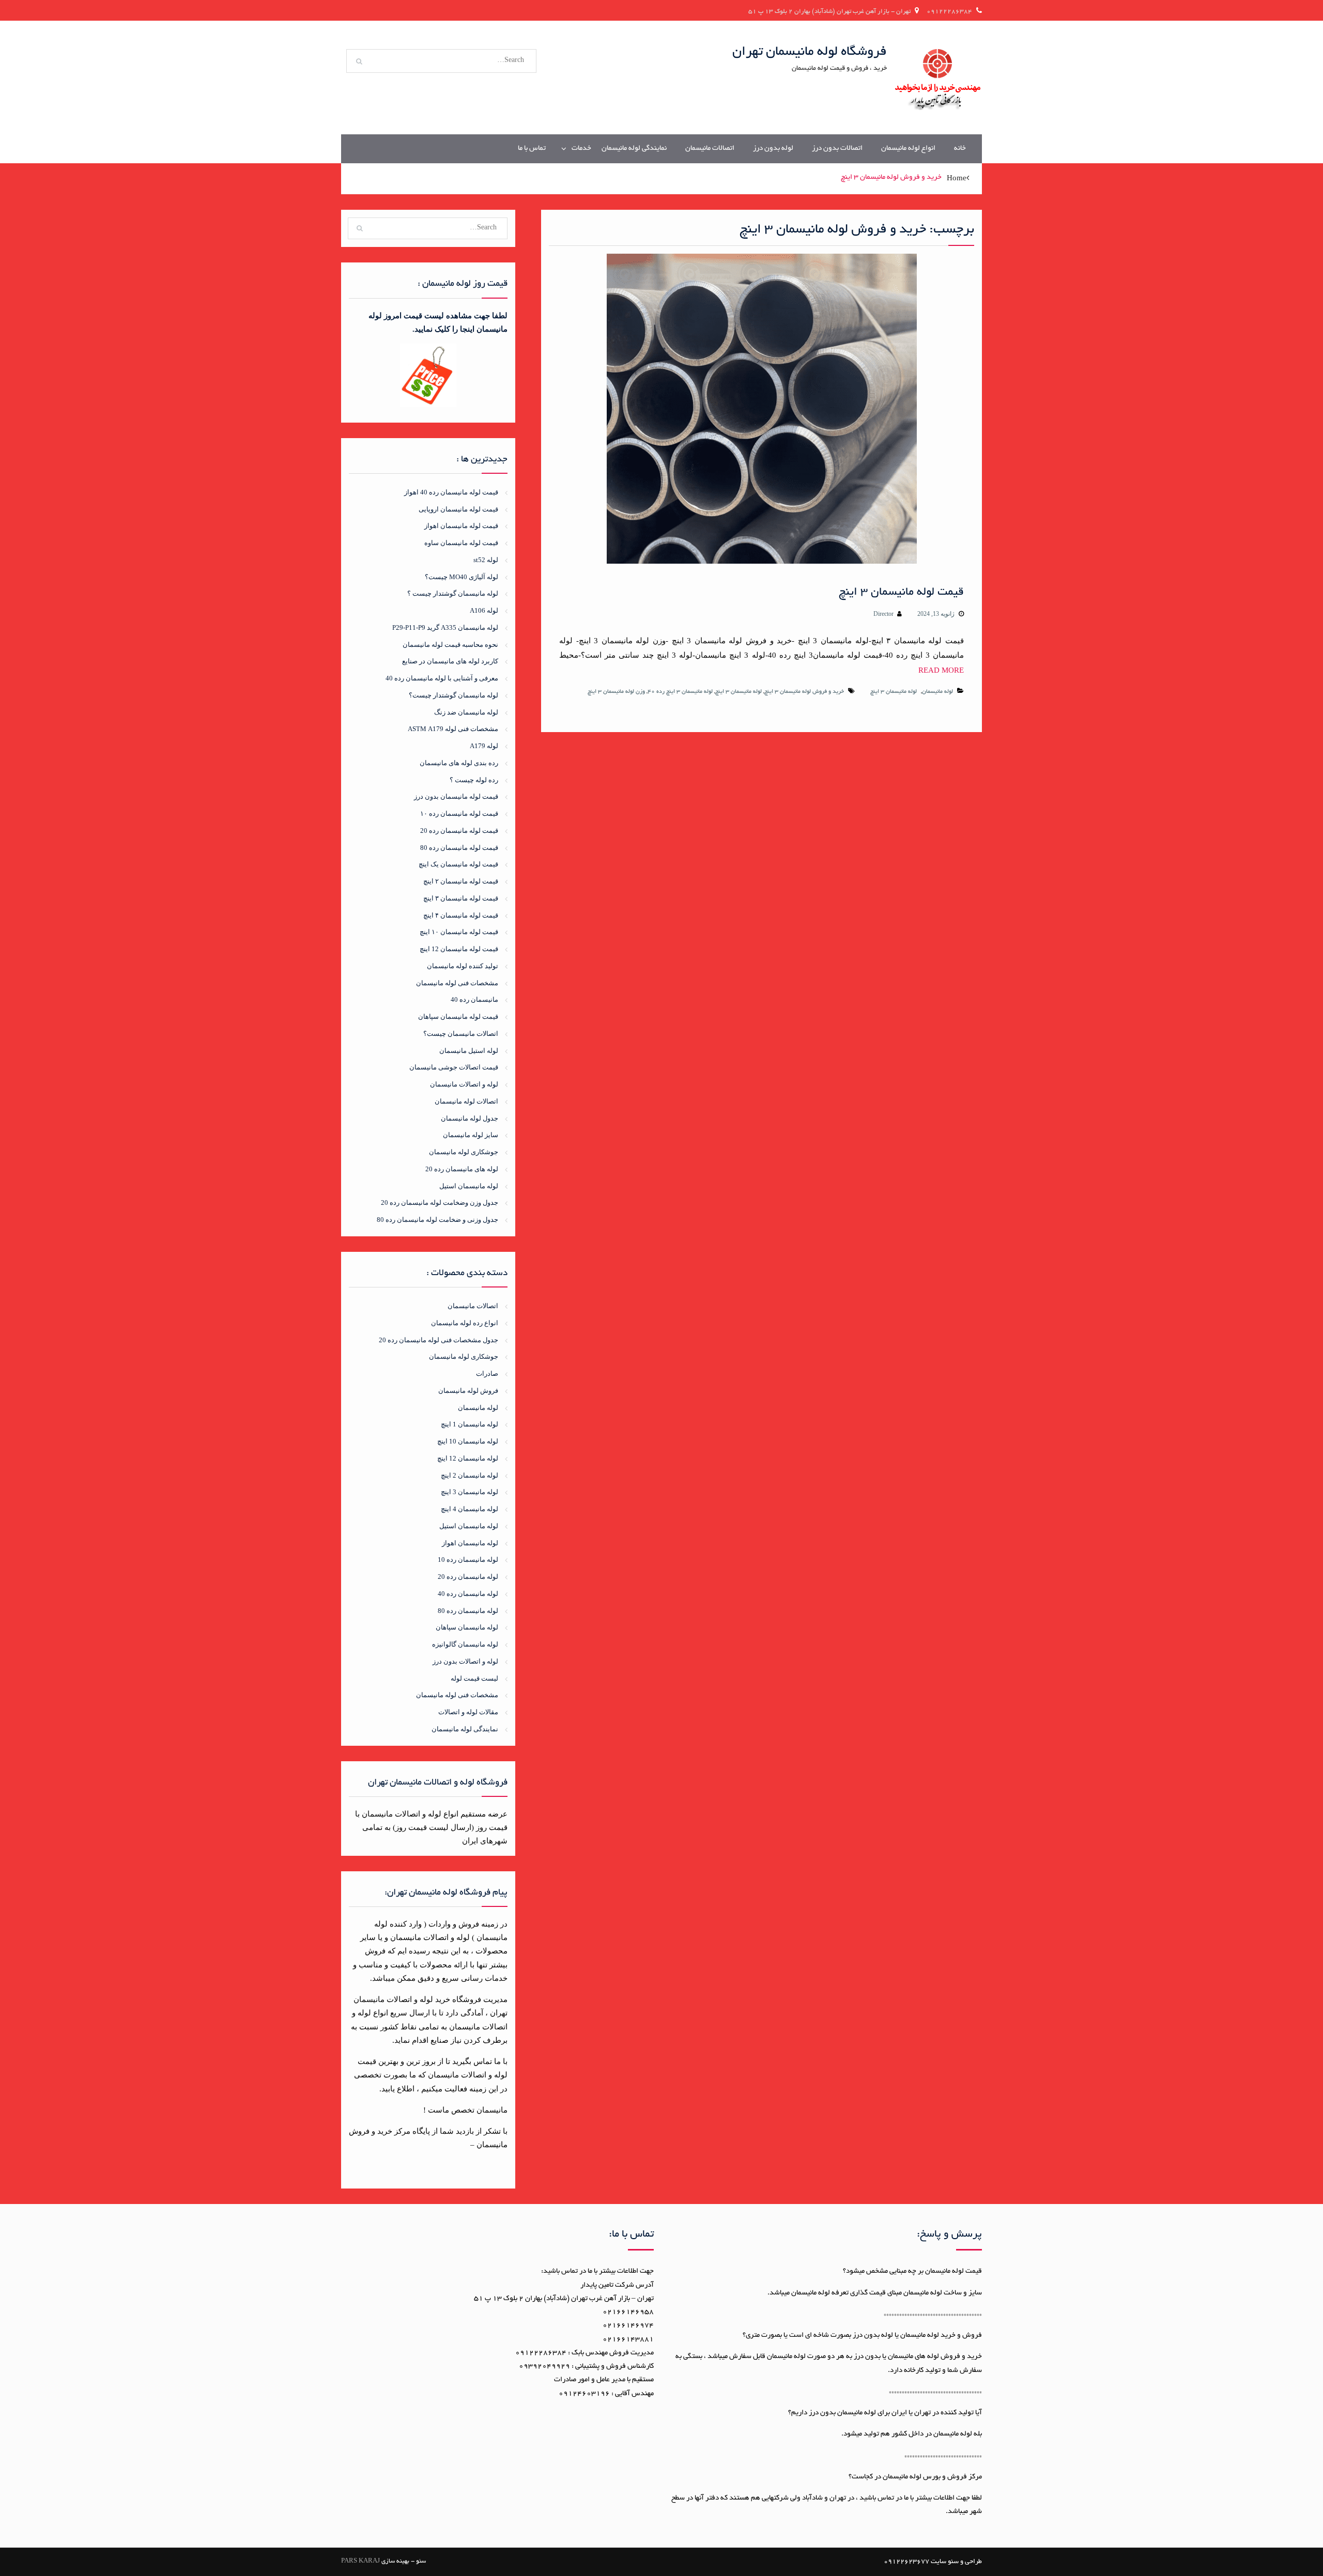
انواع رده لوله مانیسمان (465, 1323)
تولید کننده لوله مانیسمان (463, 966)
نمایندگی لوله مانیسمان (634, 149)
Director (883, 614)
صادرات (487, 1374)
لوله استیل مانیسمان (469, 1051)
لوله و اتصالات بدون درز (465, 1661)
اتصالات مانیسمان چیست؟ (461, 1034)
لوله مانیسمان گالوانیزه (465, 1644)
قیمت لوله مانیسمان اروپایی (458, 509)
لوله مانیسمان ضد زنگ (466, 712)
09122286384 (949, 12)
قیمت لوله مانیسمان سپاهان (458, 1017)
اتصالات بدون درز (837, 149)
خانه (960, 149)
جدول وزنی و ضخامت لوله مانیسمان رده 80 (437, 1220)
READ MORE (941, 670)
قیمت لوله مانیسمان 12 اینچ (459, 949)
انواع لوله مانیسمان (908, 149)
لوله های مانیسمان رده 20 (462, 1169)
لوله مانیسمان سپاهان (467, 1627)
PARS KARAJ (360, 2561)
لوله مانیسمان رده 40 (468, 1594)
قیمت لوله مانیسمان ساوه (461, 543)
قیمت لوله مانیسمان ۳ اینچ (901, 593)
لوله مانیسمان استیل (469, 1186)
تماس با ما (532, 149)
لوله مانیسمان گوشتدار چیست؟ (453, 695)
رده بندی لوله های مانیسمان (459, 763)
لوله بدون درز (773, 149)
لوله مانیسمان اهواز (470, 1543)
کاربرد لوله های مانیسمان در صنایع (450, 661)
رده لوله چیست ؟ (474, 780)
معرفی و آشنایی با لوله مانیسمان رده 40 (442, 678)
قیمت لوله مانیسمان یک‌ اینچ (458, 864)
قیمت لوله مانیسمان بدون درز (456, 796)
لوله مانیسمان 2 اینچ (470, 1475)
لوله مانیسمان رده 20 (468, 1577)
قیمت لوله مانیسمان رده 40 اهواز (451, 492)
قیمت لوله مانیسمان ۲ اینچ (461, 881)
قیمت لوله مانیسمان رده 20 (459, 831)
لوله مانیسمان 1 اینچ (470, 1424)
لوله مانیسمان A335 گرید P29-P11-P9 (445, 627)
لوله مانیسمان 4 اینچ (470, 1509)
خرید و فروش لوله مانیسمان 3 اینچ (804, 692)
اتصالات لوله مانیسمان (466, 1101)
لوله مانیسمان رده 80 (468, 1611)
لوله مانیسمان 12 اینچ (468, 1458)
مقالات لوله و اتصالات (468, 1712)
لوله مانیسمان (937, 692)
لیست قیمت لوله (474, 1678)
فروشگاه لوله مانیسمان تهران (810, 52)
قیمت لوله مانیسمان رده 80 (459, 848)
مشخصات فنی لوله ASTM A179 (453, 729)
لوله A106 (484, 610)
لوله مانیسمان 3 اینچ (894, 692)
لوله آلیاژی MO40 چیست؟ (461, 577)
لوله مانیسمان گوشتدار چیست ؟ (453, 593)
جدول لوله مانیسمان (470, 1118)
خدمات (581, 149)
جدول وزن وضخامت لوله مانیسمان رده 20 (440, 1202)
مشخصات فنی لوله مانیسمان (457, 983)
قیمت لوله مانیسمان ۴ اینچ (461, 915)
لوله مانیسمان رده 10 (468, 1559)
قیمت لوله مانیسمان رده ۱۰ (459, 813)
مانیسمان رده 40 (474, 999)
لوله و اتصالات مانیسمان (464, 1084)
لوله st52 (486, 560)
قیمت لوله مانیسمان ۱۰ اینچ (459, 932)
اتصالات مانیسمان (710, 149)
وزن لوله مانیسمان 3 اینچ (616, 692)
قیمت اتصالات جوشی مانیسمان (454, 1067)
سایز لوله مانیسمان (471, 1135)
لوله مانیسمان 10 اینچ (468, 1441)
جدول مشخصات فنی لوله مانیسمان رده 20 (439, 1340)
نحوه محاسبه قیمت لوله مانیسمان (450, 645)
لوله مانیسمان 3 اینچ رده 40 (680, 692)
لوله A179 (484, 746)
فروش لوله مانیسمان (468, 1391)
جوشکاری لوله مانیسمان (464, 1152)
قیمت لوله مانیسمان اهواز (461, 526)
